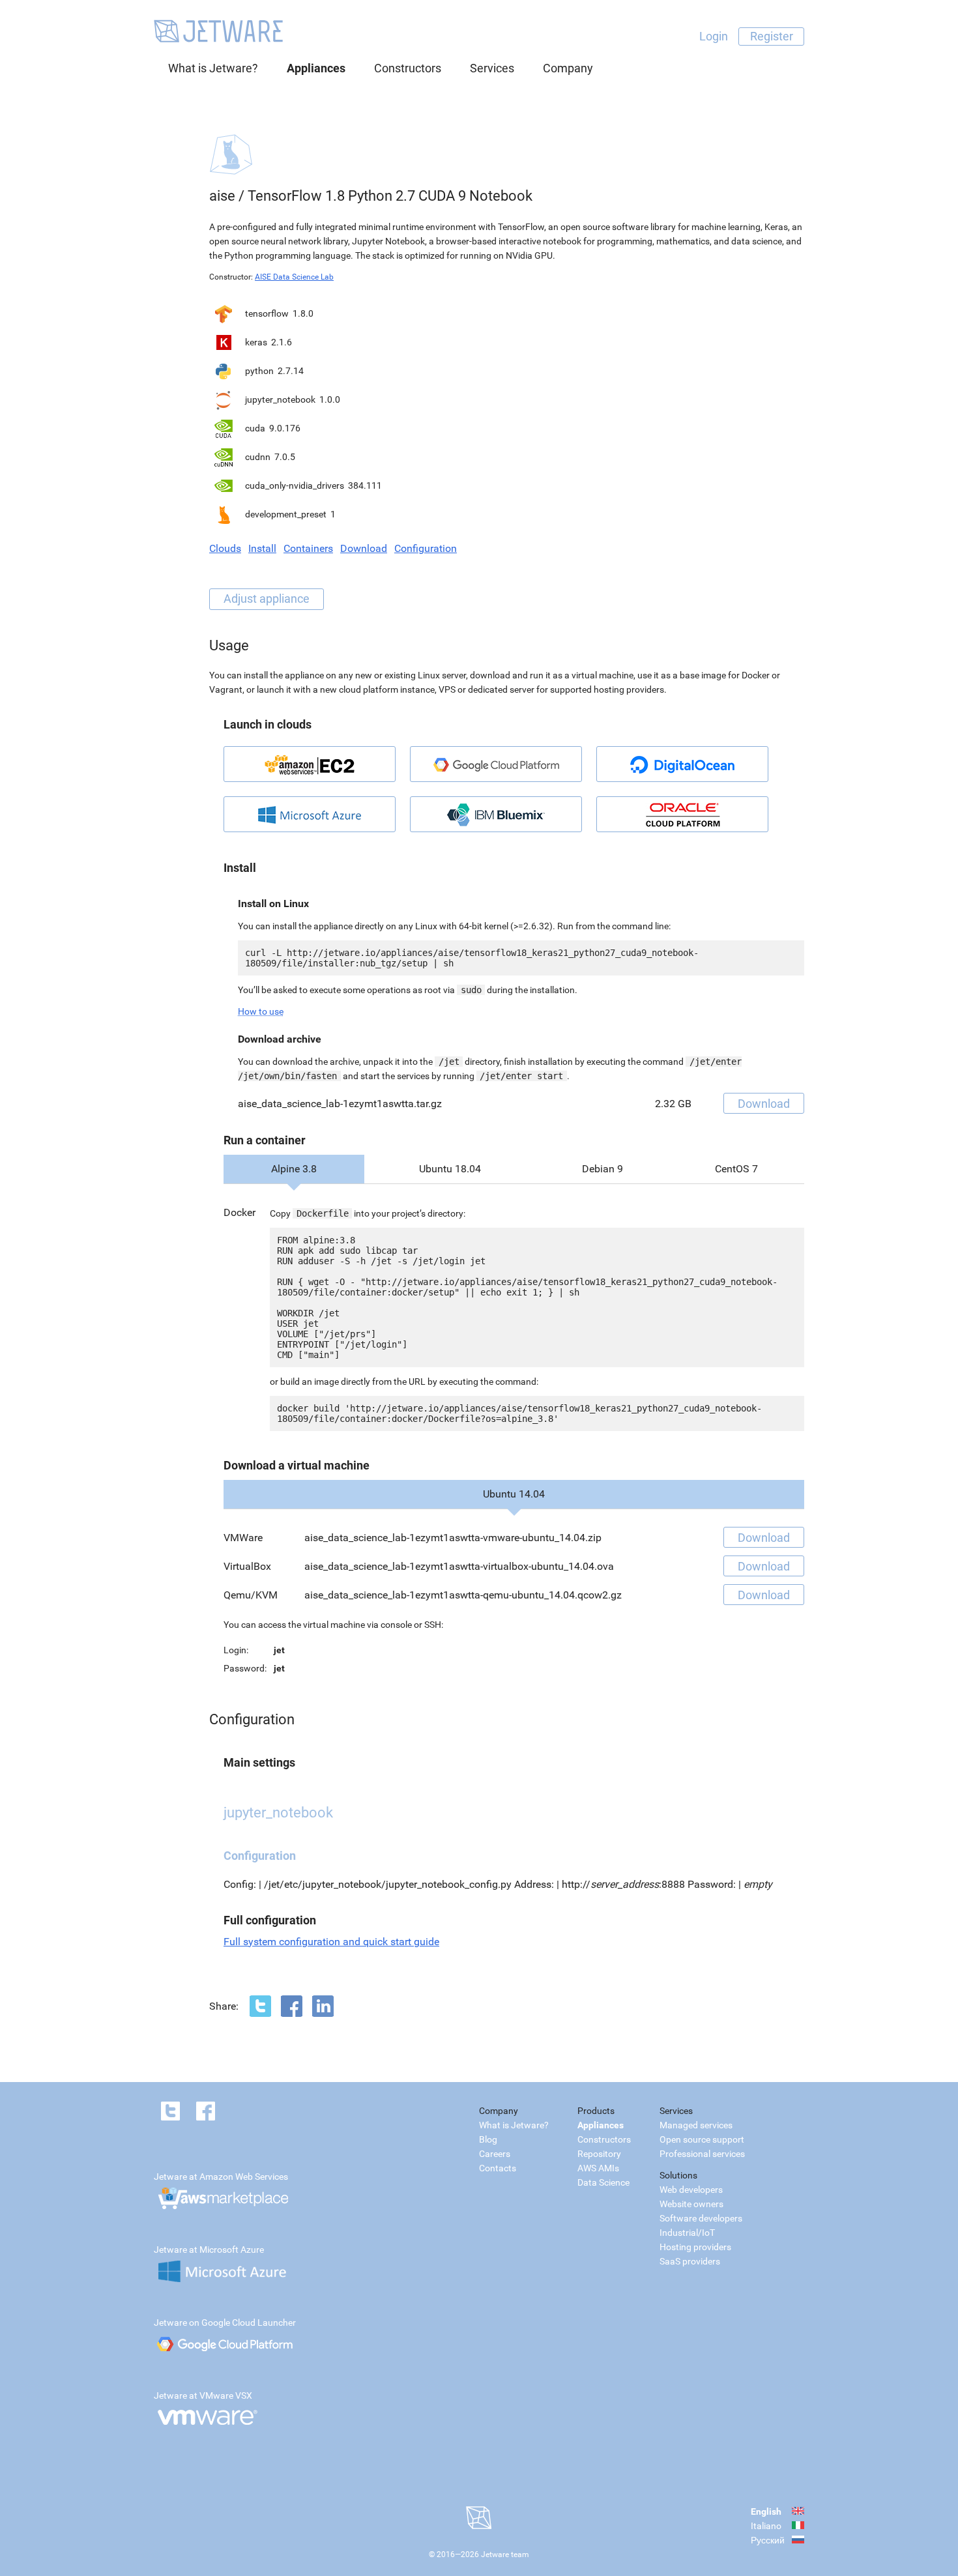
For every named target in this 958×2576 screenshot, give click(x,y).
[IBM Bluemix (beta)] (496, 814)
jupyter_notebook (280, 399)
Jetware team (505, 2554)
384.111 (365, 485)
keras (256, 342)
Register (772, 36)
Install (262, 548)
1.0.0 (330, 399)
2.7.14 (291, 371)
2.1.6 (282, 342)
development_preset (286, 514)
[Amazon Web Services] (310, 764)
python (259, 371)
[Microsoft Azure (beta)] (310, 814)
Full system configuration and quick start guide (331, 1942)
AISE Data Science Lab (294, 277)
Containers (308, 548)
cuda (255, 428)
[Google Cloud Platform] (496, 764)
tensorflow (267, 313)
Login (714, 36)
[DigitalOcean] (682, 764)
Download (364, 548)
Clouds (225, 548)
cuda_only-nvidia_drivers (295, 485)
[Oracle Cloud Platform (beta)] (682, 814)
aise (222, 196)
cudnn (258, 457)
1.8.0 (303, 313)
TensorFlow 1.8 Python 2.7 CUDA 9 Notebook (390, 196)
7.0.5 (285, 457)
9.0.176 (285, 428)
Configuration (426, 548)
